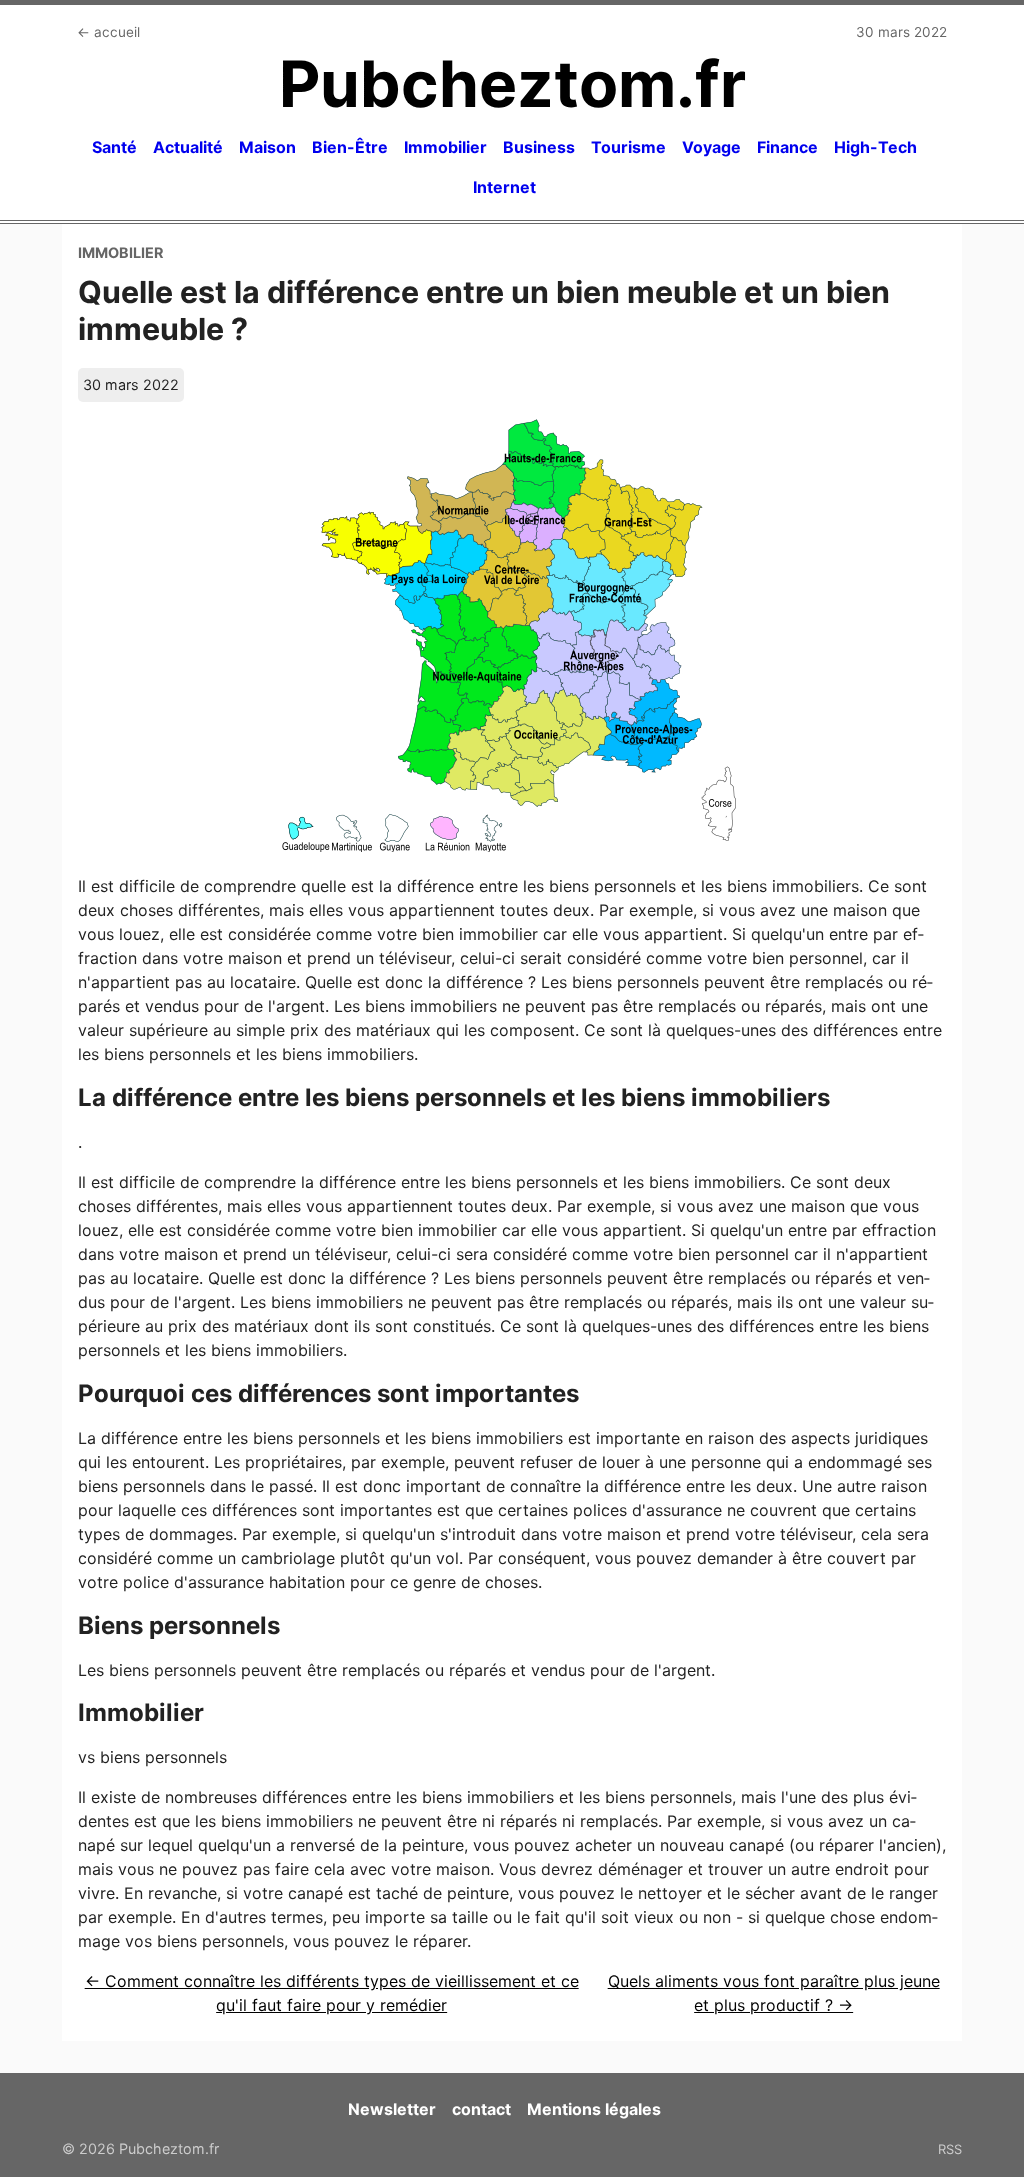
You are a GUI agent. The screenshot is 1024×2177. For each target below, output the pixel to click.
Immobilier (445, 147)
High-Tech (875, 147)
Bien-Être (350, 147)
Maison (267, 147)
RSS (950, 2149)
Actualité (188, 147)
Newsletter (392, 2109)
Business (539, 147)
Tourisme (628, 147)
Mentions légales (594, 2109)
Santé (114, 147)
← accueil (108, 32)
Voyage (711, 147)
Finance (787, 147)
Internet (504, 187)
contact (481, 2109)
